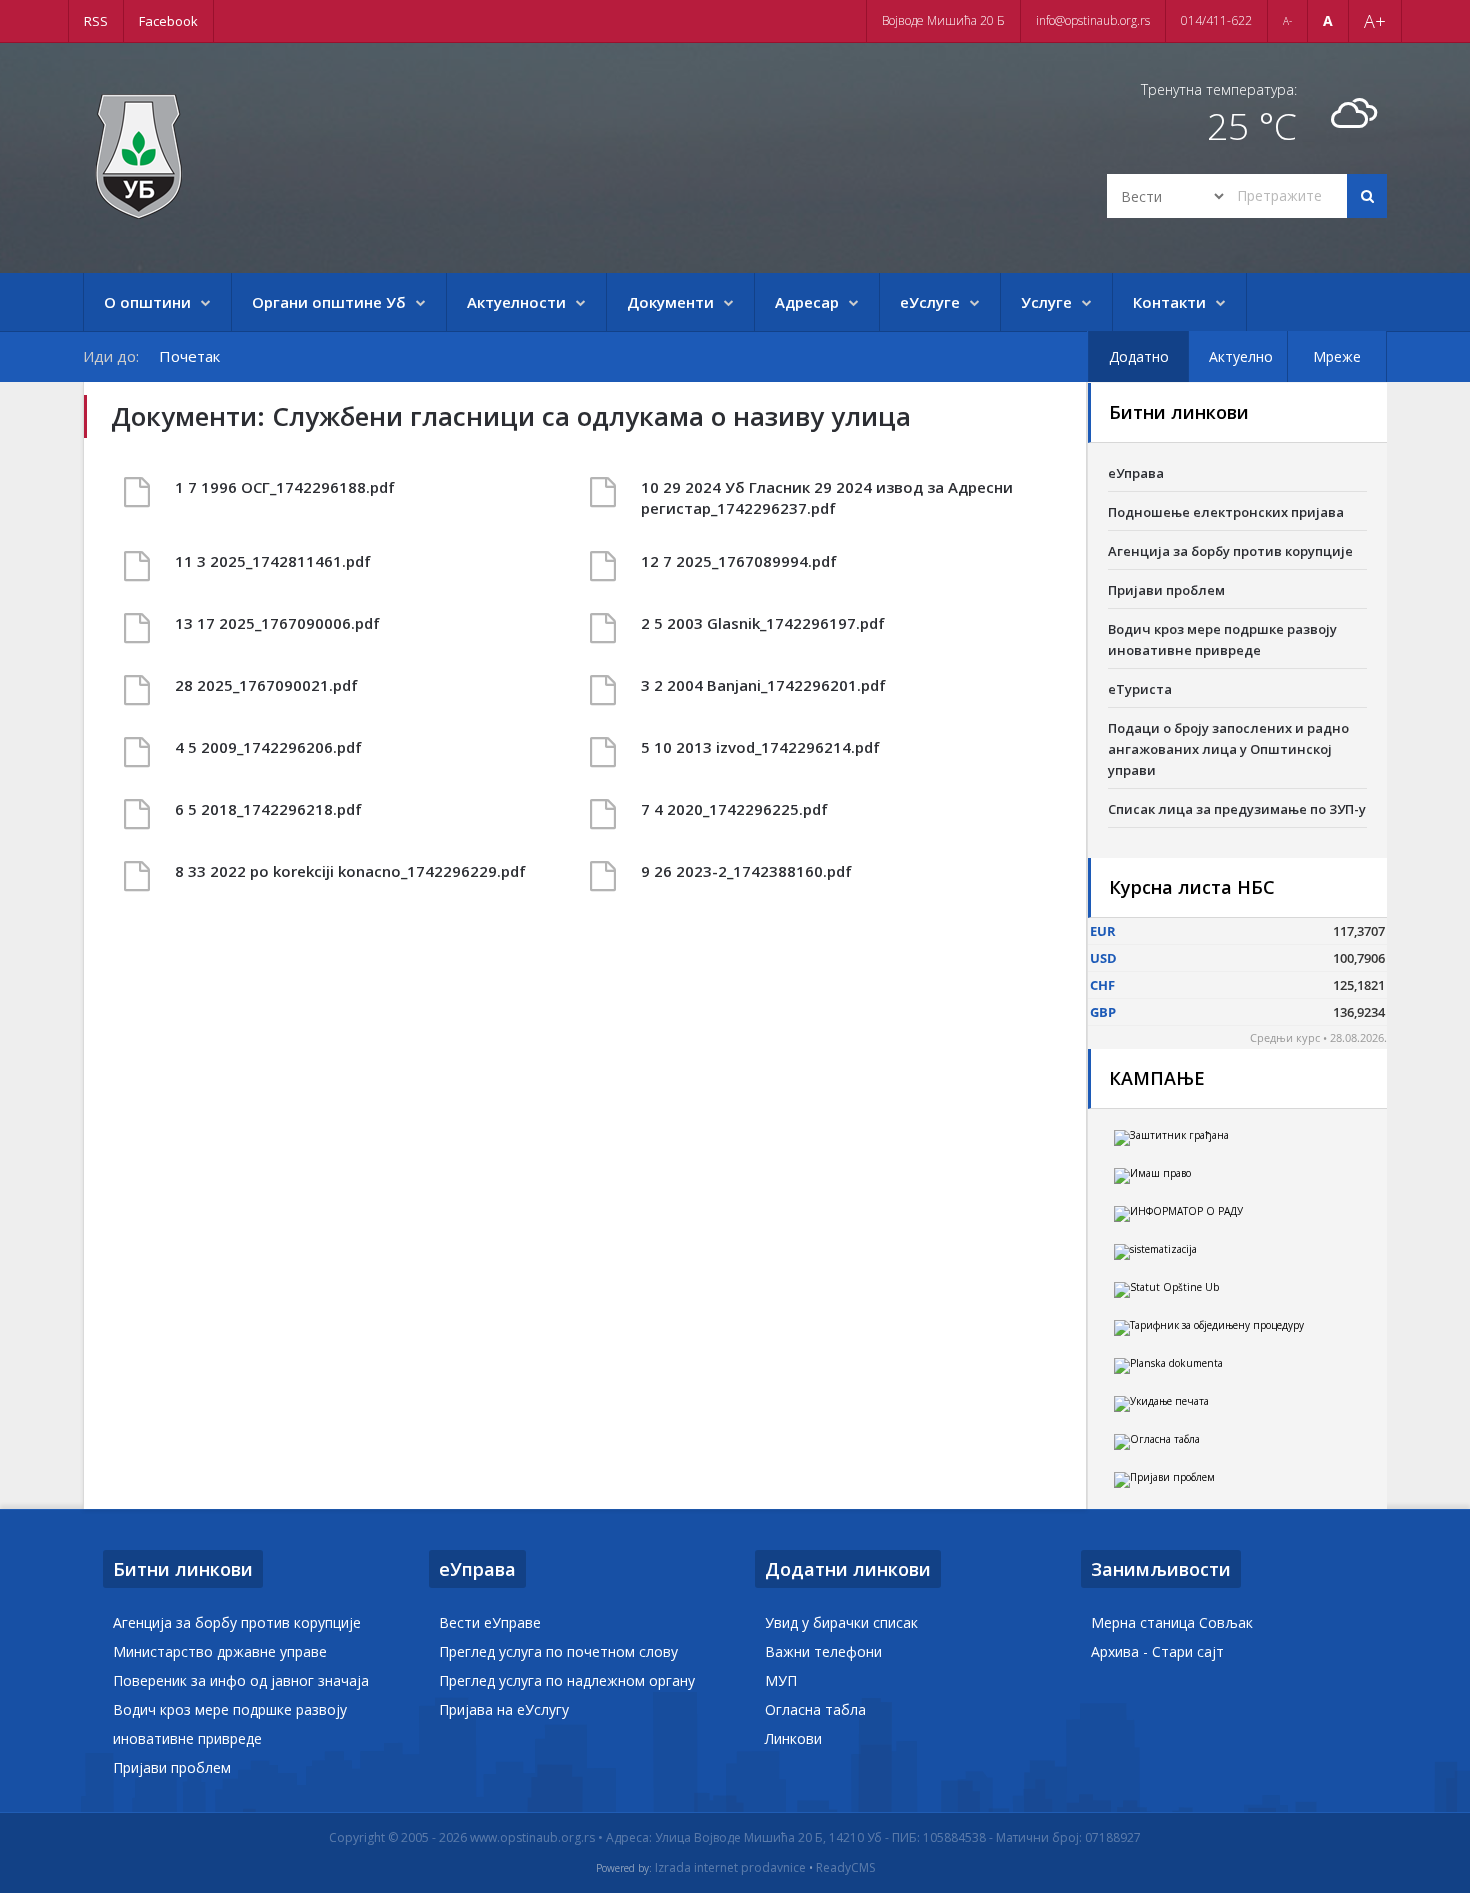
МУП (781, 1680)
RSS (96, 21)
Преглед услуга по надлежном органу (567, 1680)
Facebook (168, 21)
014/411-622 (1216, 20)
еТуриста (1140, 689)
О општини (147, 302)
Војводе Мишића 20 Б (943, 20)
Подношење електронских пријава (1226, 512)
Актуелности (516, 302)
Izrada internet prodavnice (730, 1868)
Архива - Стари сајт (1157, 1651)
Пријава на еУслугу (504, 1709)
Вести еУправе (490, 1622)
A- (1287, 21)
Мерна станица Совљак (1172, 1622)
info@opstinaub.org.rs (1093, 20)
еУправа (1136, 473)
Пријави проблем (1166, 590)
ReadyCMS (845, 1868)
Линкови (793, 1738)
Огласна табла (815, 1709)
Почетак (189, 356)
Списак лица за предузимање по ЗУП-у (1237, 809)
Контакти (1169, 302)
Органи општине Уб (329, 302)
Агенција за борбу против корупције (1230, 551)
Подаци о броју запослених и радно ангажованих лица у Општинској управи (1228, 749)
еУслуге (930, 302)
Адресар (807, 302)
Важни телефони (823, 1651)
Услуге (1046, 302)
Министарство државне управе (220, 1651)
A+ (1375, 21)
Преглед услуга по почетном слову (558, 1651)
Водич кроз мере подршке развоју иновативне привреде (1222, 639)
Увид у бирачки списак (841, 1622)
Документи (670, 302)
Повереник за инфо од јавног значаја (241, 1680)
